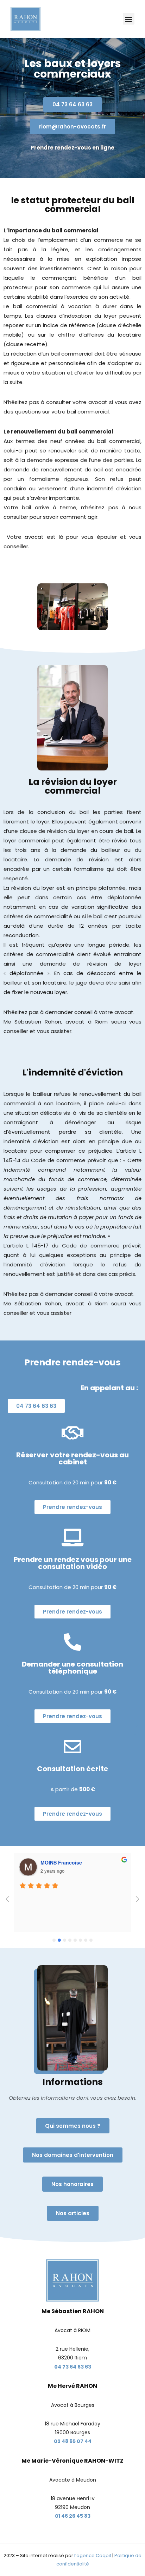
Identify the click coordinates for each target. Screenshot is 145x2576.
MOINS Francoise (61, 1862)
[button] (129, 19)
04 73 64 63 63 (73, 2367)
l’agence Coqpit (93, 2555)
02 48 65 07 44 (73, 2441)
